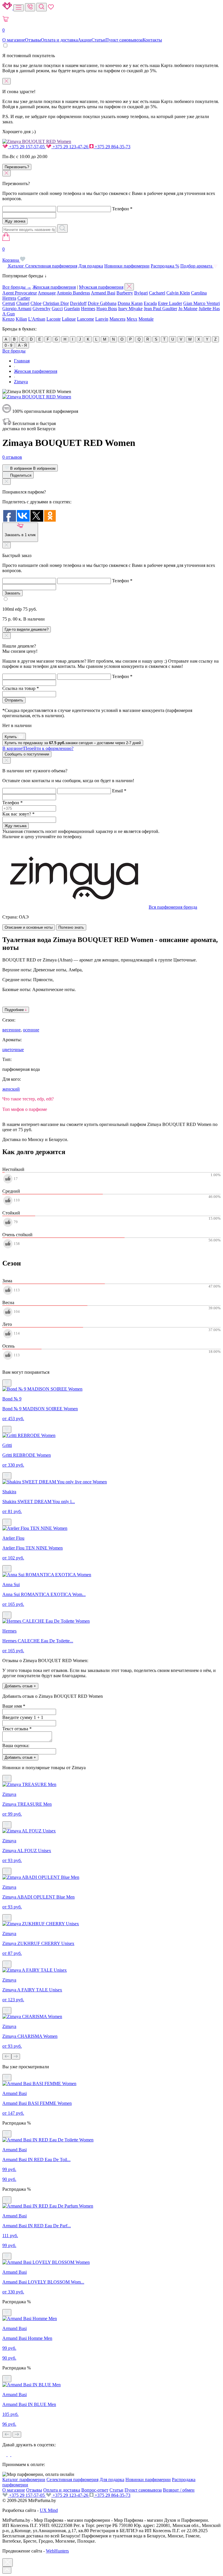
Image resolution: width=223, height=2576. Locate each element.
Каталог (16, 266)
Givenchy (42, 309)
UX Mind (49, 2510)
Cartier (24, 298)
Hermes (88, 309)
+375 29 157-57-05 (27, 147)
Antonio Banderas (73, 293)
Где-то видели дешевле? (27, 629)
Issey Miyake (130, 309)
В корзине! (38, 748)
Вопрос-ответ (95, 2490)
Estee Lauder (170, 303)
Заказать (12, 593)
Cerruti (9, 303)
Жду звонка (15, 221)
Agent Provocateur (20, 293)
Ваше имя (14, 1706)
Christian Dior (56, 303)
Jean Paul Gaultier (160, 309)
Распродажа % (165, 266)
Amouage (47, 293)
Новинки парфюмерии (127, 266)
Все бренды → (17, 287)
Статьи (98, 40)
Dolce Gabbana (102, 303)
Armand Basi (103, 293)
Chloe (36, 303)
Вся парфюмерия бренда (173, 907)
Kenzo (8, 319)
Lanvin (102, 319)
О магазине (14, 40)
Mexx (132, 319)
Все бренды (14, 351)
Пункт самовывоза (124, 40)
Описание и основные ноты (29, 927)
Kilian (21, 319)
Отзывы (33, 40)
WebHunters (57, 2551)
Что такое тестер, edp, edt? (28, 1099)
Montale (146, 319)
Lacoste (54, 319)
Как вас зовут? (18, 814)
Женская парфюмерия (54, 287)
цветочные (13, 1050)
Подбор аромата (197, 266)
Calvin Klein (178, 293)
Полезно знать (71, 927)
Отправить (14, 700)
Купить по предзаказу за (73, 743)
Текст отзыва (17, 1729)
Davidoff (78, 303)
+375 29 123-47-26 (70, 147)
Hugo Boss (107, 309)
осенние (31, 1030)
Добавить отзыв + (20, 1686)
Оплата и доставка (59, 40)
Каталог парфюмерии (24, 2480)
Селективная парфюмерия (51, 266)
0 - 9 (8, 345)
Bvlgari (141, 293)
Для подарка (91, 266)
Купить (11, 737)
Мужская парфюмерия (101, 287)
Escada (150, 303)
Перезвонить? (17, 167)
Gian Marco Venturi (202, 303)
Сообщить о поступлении (27, 754)
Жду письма (16, 826)
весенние (11, 1030)
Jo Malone (188, 309)
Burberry (125, 293)
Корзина (11, 255)
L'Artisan (37, 319)
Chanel (23, 303)
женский (11, 1089)
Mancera (117, 319)
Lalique (69, 319)
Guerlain (72, 309)
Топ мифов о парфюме (25, 1109)
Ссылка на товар (21, 688)
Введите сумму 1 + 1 (23, 1717)
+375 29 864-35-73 (112, 147)
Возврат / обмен (179, 2490)
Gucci (57, 309)
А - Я (22, 345)
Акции (85, 40)
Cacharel (157, 293)
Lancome (86, 319)
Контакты (152, 40)
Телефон (122, 209)
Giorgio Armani (17, 309)
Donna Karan (130, 303)
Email (119, 791)
